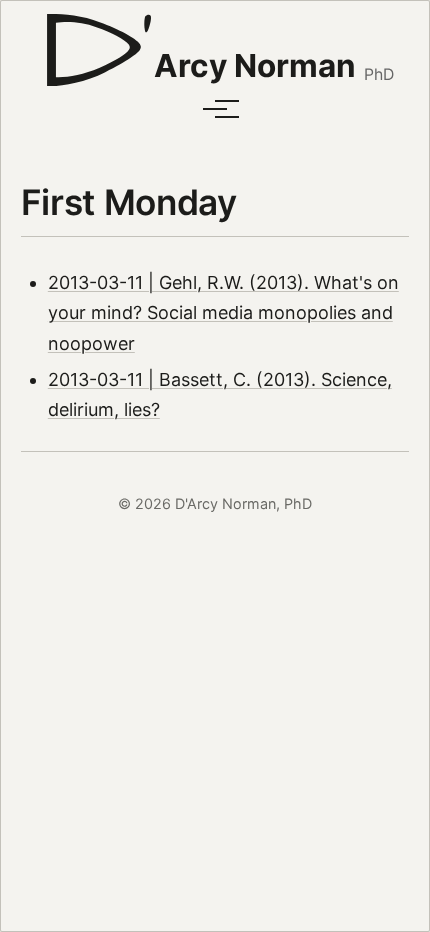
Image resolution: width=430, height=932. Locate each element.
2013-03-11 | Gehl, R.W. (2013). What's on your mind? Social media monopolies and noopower (223, 313)
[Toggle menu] (215, 109)
